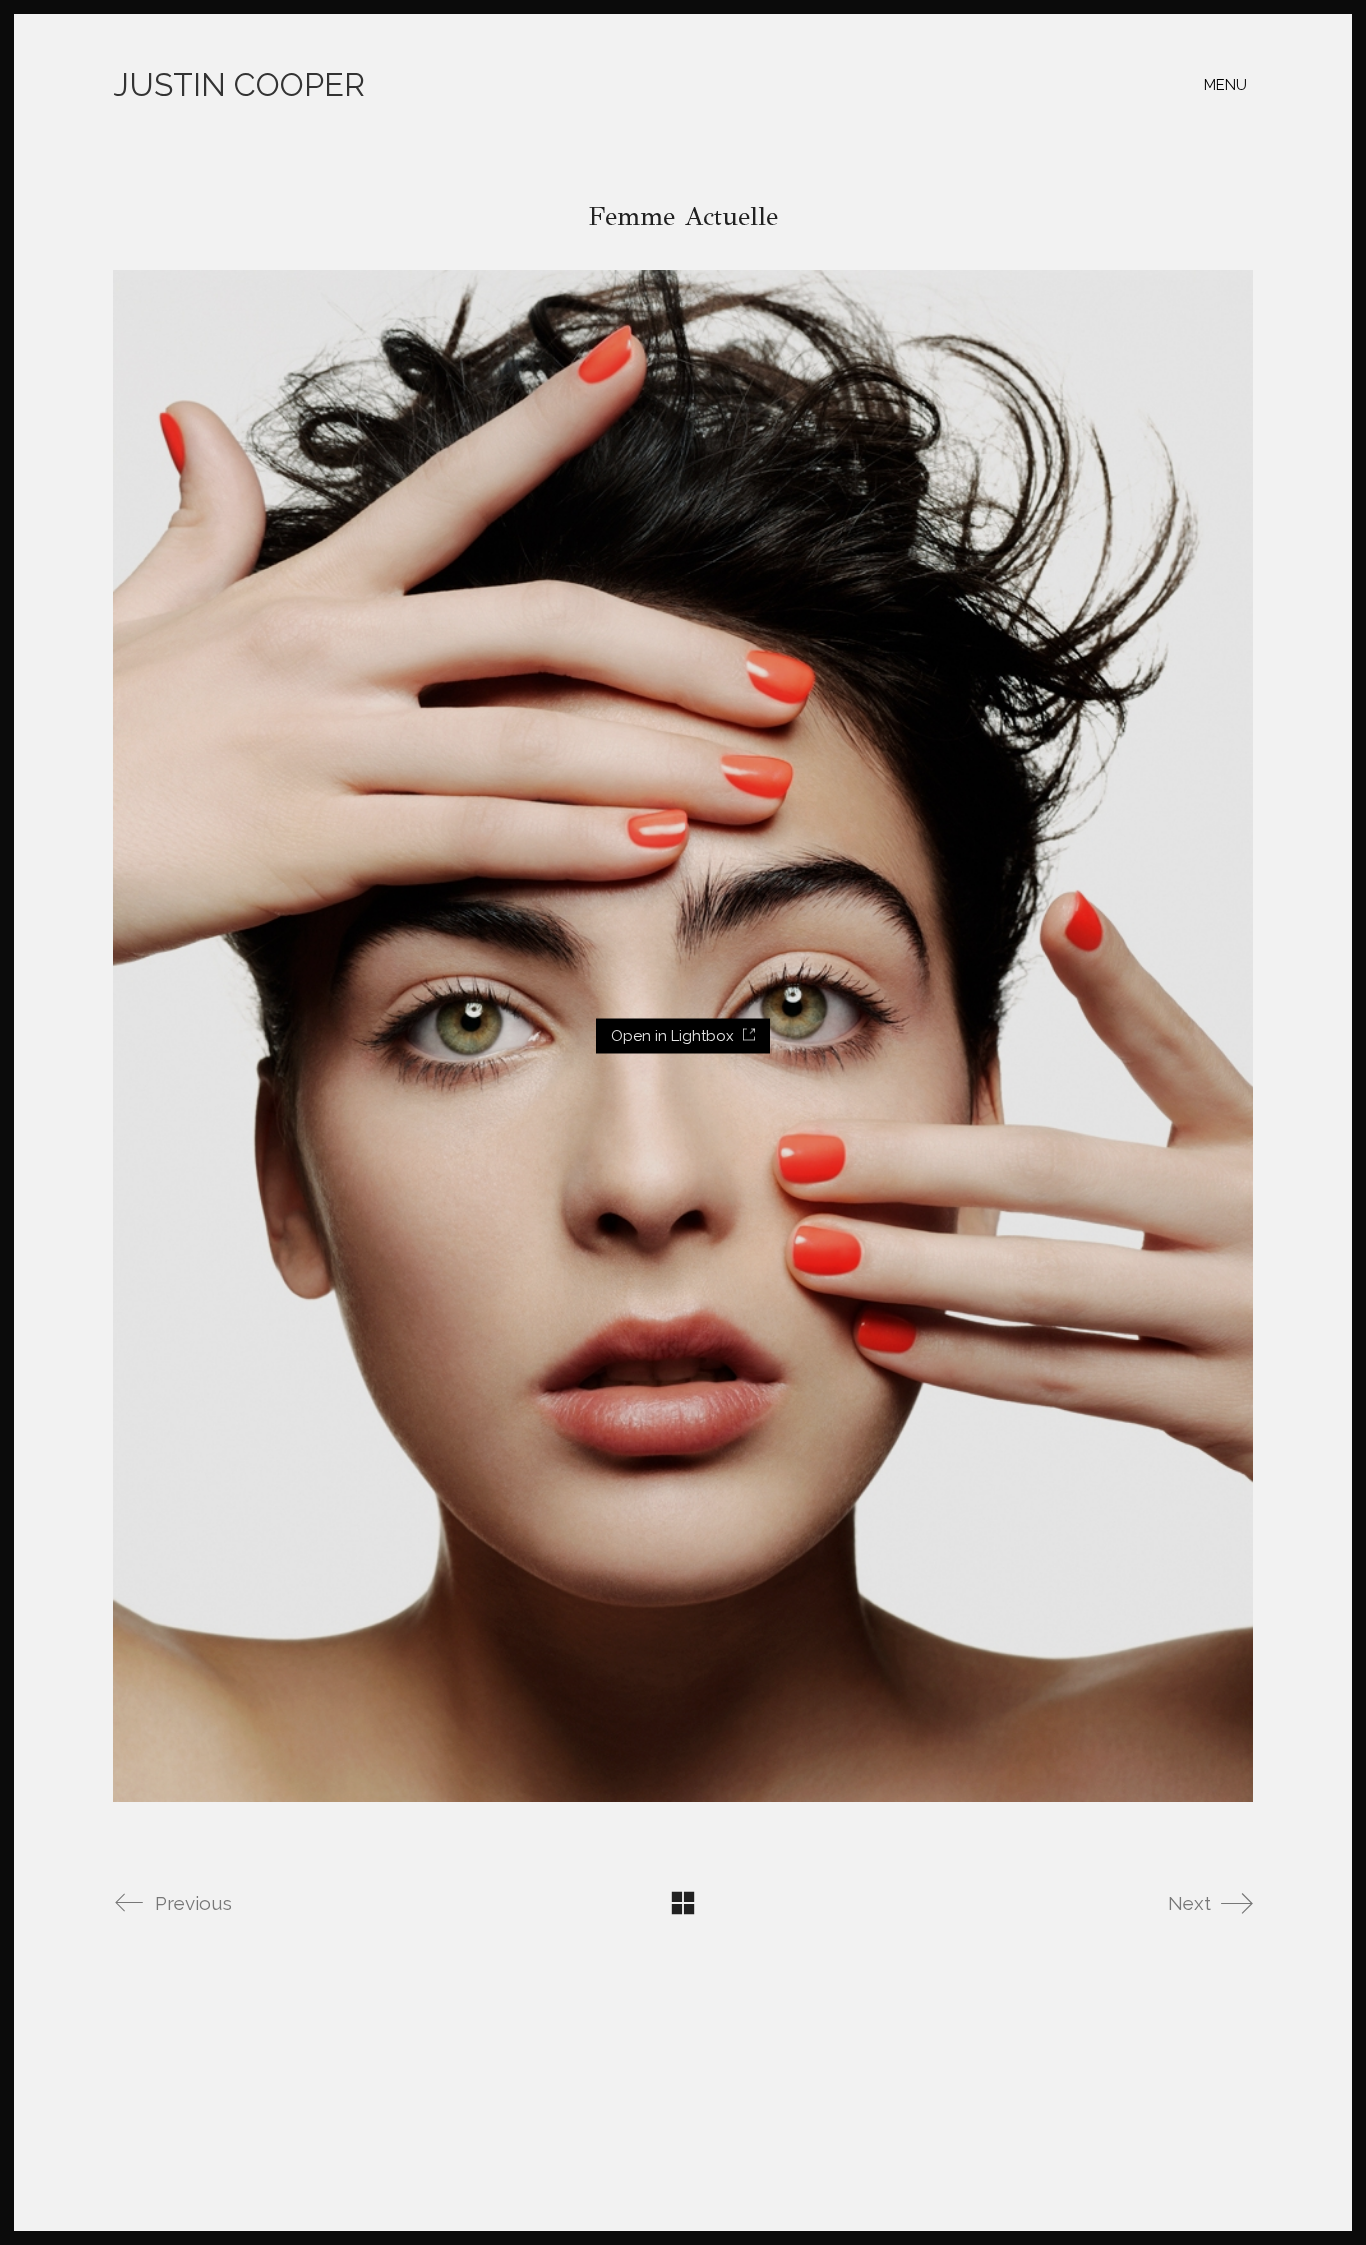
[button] (1228, 85)
